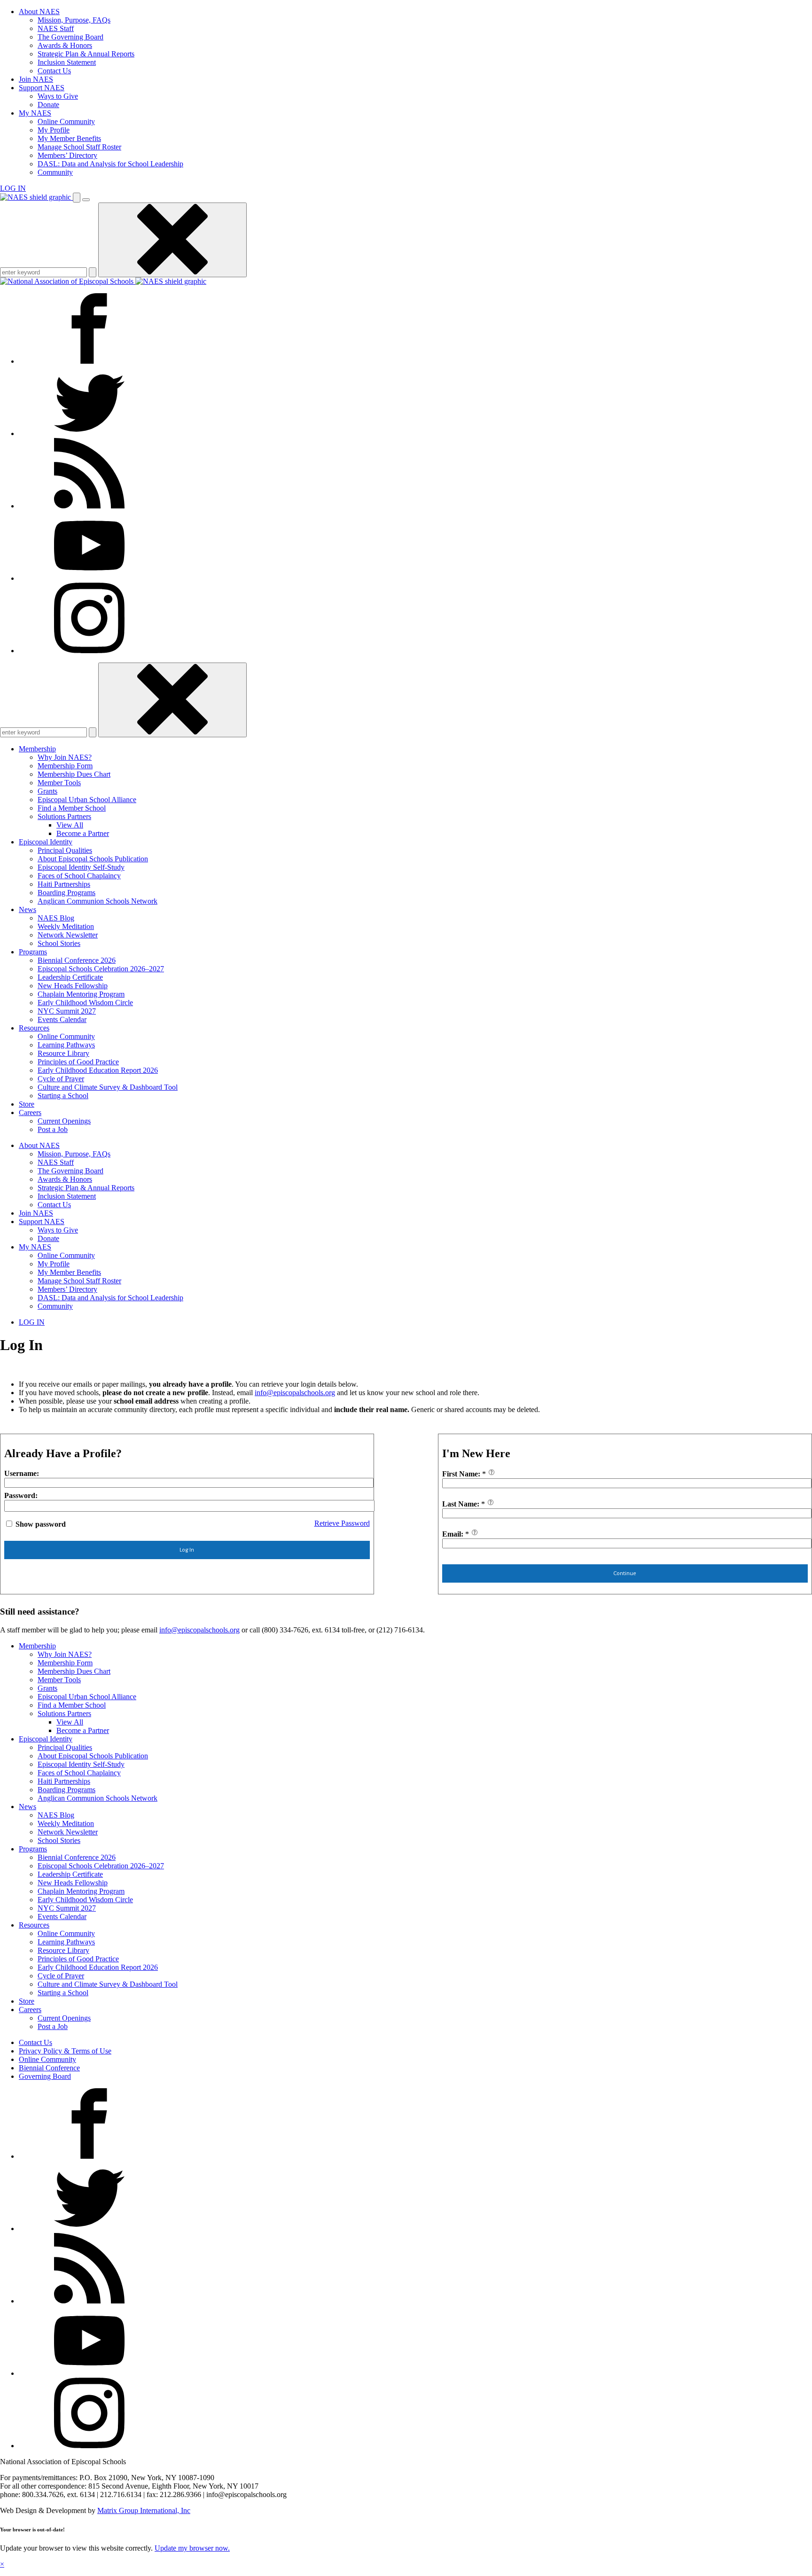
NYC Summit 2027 (67, 1011)
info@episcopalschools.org (295, 1393)
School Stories (59, 943)
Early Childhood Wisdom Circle (85, 1003)
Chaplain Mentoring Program (81, 994)
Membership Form (65, 766)
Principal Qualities (65, 850)
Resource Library (63, 1053)
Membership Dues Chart (74, 774)
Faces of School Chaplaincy (79, 876)
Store (27, 1104)
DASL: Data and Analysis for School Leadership (110, 164)
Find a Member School (72, 808)
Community (55, 172)
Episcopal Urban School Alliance (87, 800)
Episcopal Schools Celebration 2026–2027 (101, 969)
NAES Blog (56, 918)
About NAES (39, 12)
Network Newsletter (68, 935)
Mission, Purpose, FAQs (74, 20)
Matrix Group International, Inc (144, 2510)
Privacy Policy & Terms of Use (65, 2051)
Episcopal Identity (46, 842)
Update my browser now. (192, 2548)
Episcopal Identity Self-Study (81, 867)
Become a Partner (83, 833)
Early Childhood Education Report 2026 (98, 1070)
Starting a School (63, 1096)
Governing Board (45, 2076)
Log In (187, 1550)
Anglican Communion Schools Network (98, 901)
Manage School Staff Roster (79, 147)
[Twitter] (89, 433)
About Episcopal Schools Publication (93, 859)
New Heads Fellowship (73, 986)
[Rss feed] (89, 506)
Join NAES (36, 79)
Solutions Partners (64, 816)
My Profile (54, 130)
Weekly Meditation (66, 926)
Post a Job (53, 1129)
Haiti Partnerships (64, 884)
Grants (47, 791)
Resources (34, 1028)
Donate (48, 105)
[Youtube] (89, 578)
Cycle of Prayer (61, 1079)
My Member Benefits (69, 138)
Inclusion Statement (67, 62)
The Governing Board (70, 37)
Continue (625, 1573)
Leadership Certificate (70, 977)
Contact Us (54, 71)
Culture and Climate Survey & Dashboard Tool (108, 1087)
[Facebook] (89, 361)
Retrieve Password (342, 1523)
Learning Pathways (66, 1045)
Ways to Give (58, 96)
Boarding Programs (66, 893)
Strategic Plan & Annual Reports (86, 54)
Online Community (66, 121)
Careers (30, 1112)
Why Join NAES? (65, 757)
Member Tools (59, 783)
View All (70, 825)
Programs (33, 952)
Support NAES (42, 88)
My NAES (35, 113)
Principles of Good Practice (78, 1062)
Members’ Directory (67, 155)
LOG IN (13, 188)
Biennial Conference (49, 2068)
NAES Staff (56, 28)
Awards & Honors (65, 45)
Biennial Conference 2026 (77, 960)
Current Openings (64, 1121)
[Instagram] (89, 651)
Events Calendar (62, 1019)
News (27, 909)
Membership (37, 749)
